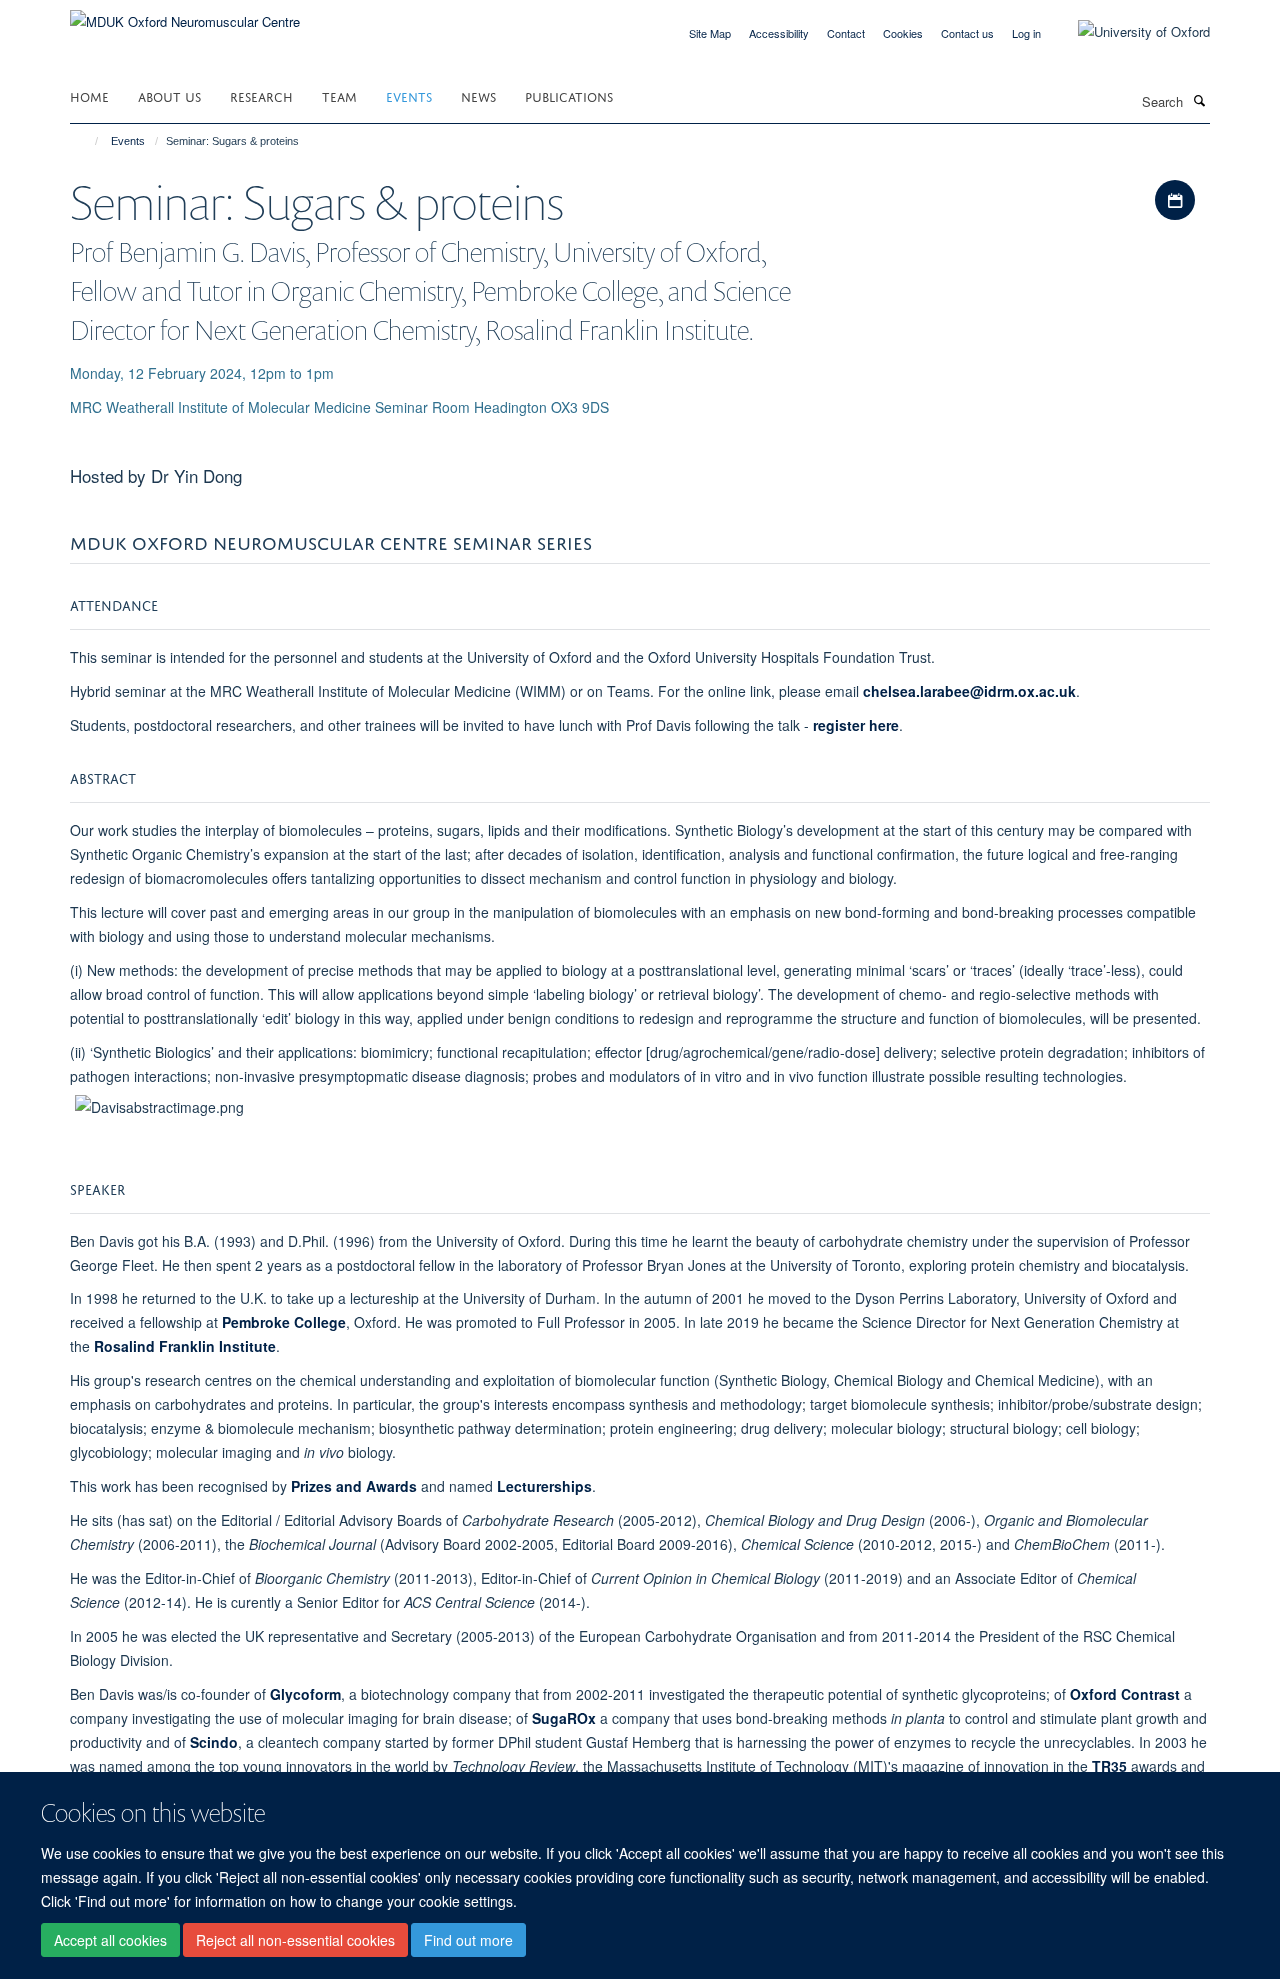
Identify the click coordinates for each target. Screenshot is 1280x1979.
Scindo (214, 1742)
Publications (569, 95)
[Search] (1199, 100)
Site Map (710, 33)
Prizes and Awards (354, 1486)
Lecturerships (544, 1486)
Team (339, 95)
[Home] (87, 141)
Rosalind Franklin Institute (185, 1346)
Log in (1026, 33)
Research (261, 95)
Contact (846, 33)
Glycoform (305, 1694)
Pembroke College (284, 1322)
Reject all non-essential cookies (295, 1940)
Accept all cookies (110, 1940)
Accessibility (779, 33)
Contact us (967, 33)
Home (89, 95)
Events (409, 95)
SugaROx (564, 1718)
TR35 (1109, 1766)
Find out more (468, 1940)
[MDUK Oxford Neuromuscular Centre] (185, 14)
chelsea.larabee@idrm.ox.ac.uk (969, 691)
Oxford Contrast (1125, 1694)
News (478, 95)
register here (856, 725)
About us (169, 95)
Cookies (903, 33)
